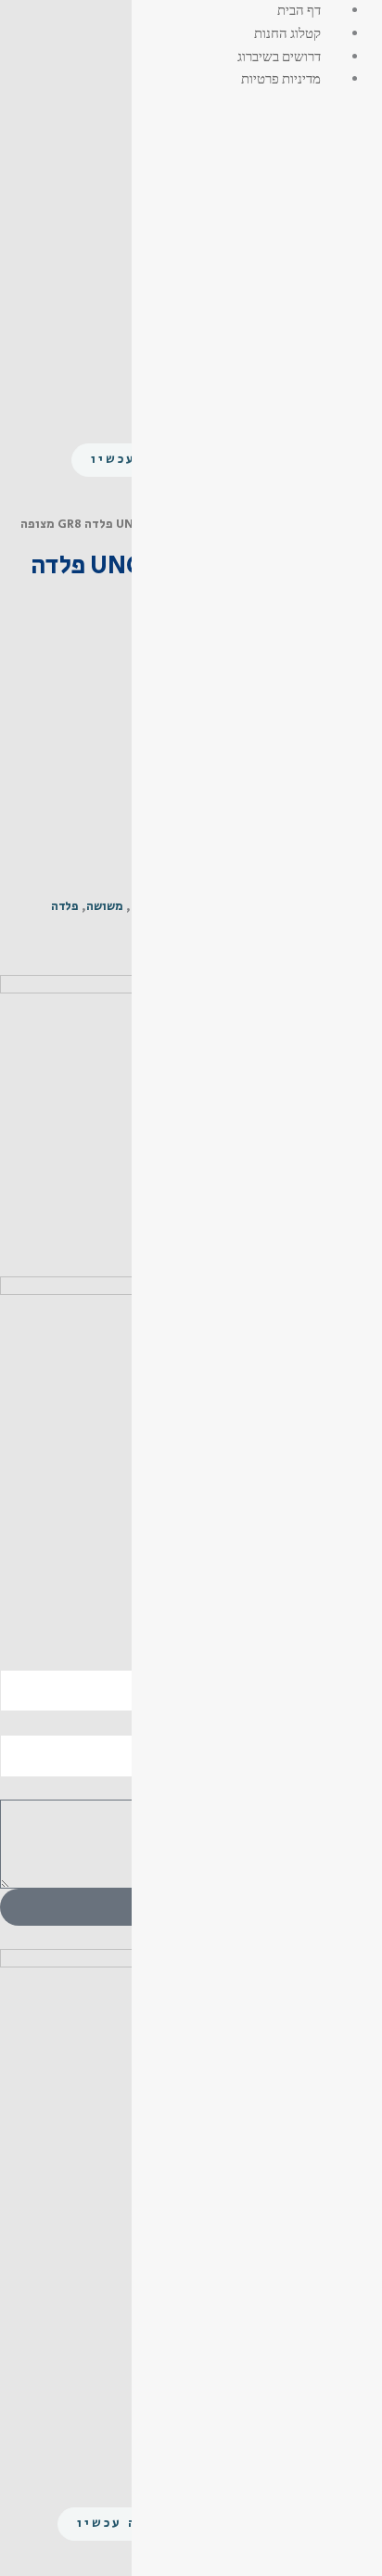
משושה (105, 907)
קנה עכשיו (117, 2523)
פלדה (65, 907)
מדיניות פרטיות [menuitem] (281, 78)
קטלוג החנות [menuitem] (287, 32)
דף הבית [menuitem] (299, 9)
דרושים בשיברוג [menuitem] (279, 56)
